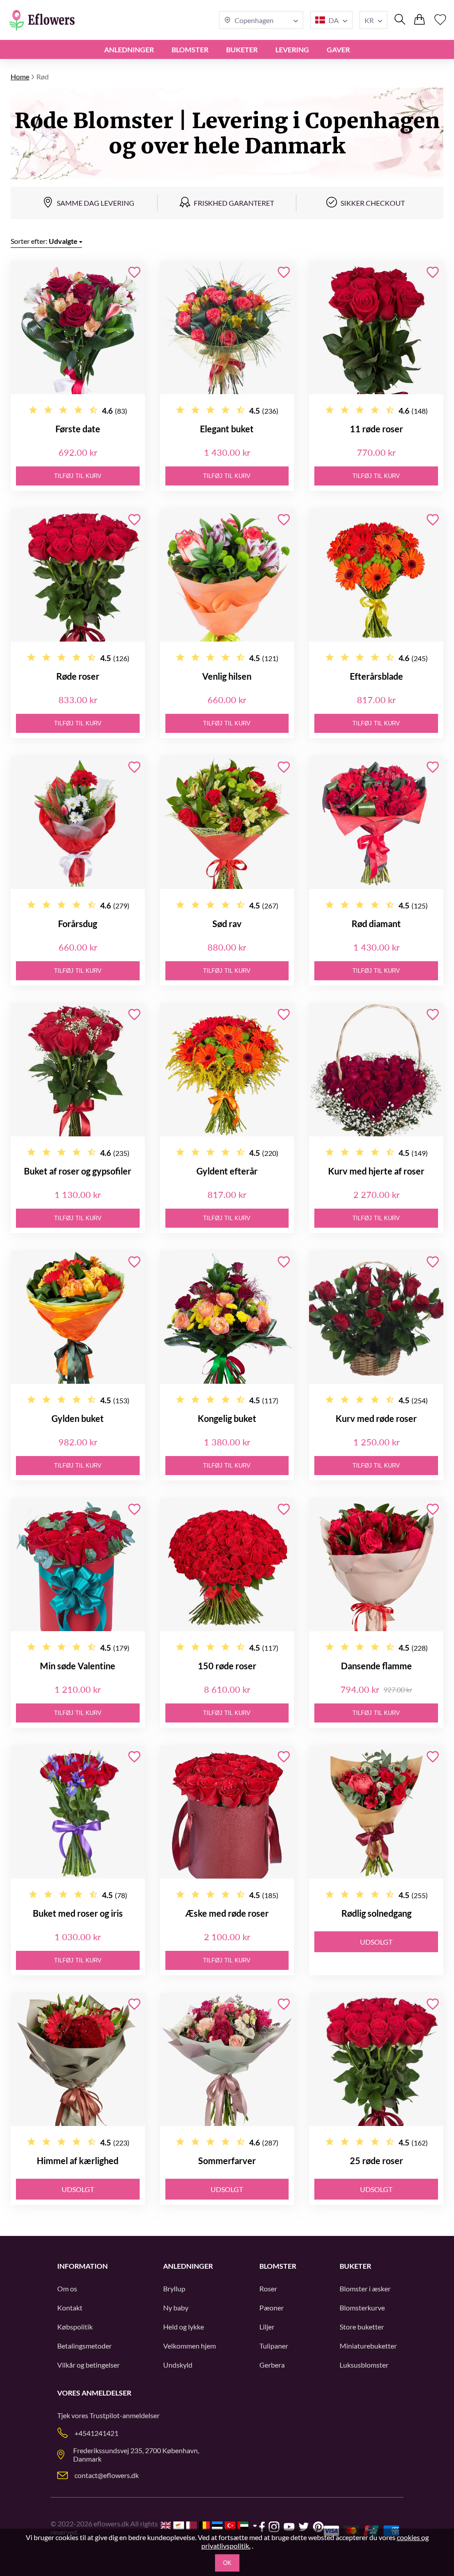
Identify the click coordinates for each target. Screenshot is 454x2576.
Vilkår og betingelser (88, 2365)
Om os (67, 2288)
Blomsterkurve (362, 2308)
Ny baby (176, 2308)
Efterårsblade (376, 676)
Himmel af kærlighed (78, 2161)
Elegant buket (227, 429)
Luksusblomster (364, 2365)
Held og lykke (184, 2327)
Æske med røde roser (227, 1913)
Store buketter (362, 2327)
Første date (78, 429)
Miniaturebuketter (368, 2346)
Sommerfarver (227, 2161)
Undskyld (178, 2365)
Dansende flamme (376, 1666)
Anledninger (129, 49)
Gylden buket (78, 1418)
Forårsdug (78, 924)
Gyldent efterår (227, 1171)
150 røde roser (227, 1666)
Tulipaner (274, 2346)
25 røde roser (376, 2161)
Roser (268, 2288)
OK (227, 2563)
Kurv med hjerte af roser (376, 1171)
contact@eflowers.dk (107, 2475)
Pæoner (272, 2308)
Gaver (338, 49)
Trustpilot (105, 2415)
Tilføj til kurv (78, 476)
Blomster (190, 49)
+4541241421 (96, 2433)
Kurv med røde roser (376, 1418)
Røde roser (78, 676)
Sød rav (227, 924)
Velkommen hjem (190, 2346)
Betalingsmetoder (84, 2346)
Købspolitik (75, 2327)
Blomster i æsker (365, 2288)
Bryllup (174, 2288)
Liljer (267, 2327)
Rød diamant (376, 924)
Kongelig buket (227, 1418)
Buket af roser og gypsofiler (78, 1171)
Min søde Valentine (78, 1666)
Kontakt (70, 2308)
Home (20, 76)
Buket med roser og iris (78, 1913)
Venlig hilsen (227, 676)
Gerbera (272, 2365)
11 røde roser (376, 429)
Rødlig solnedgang (376, 1913)
